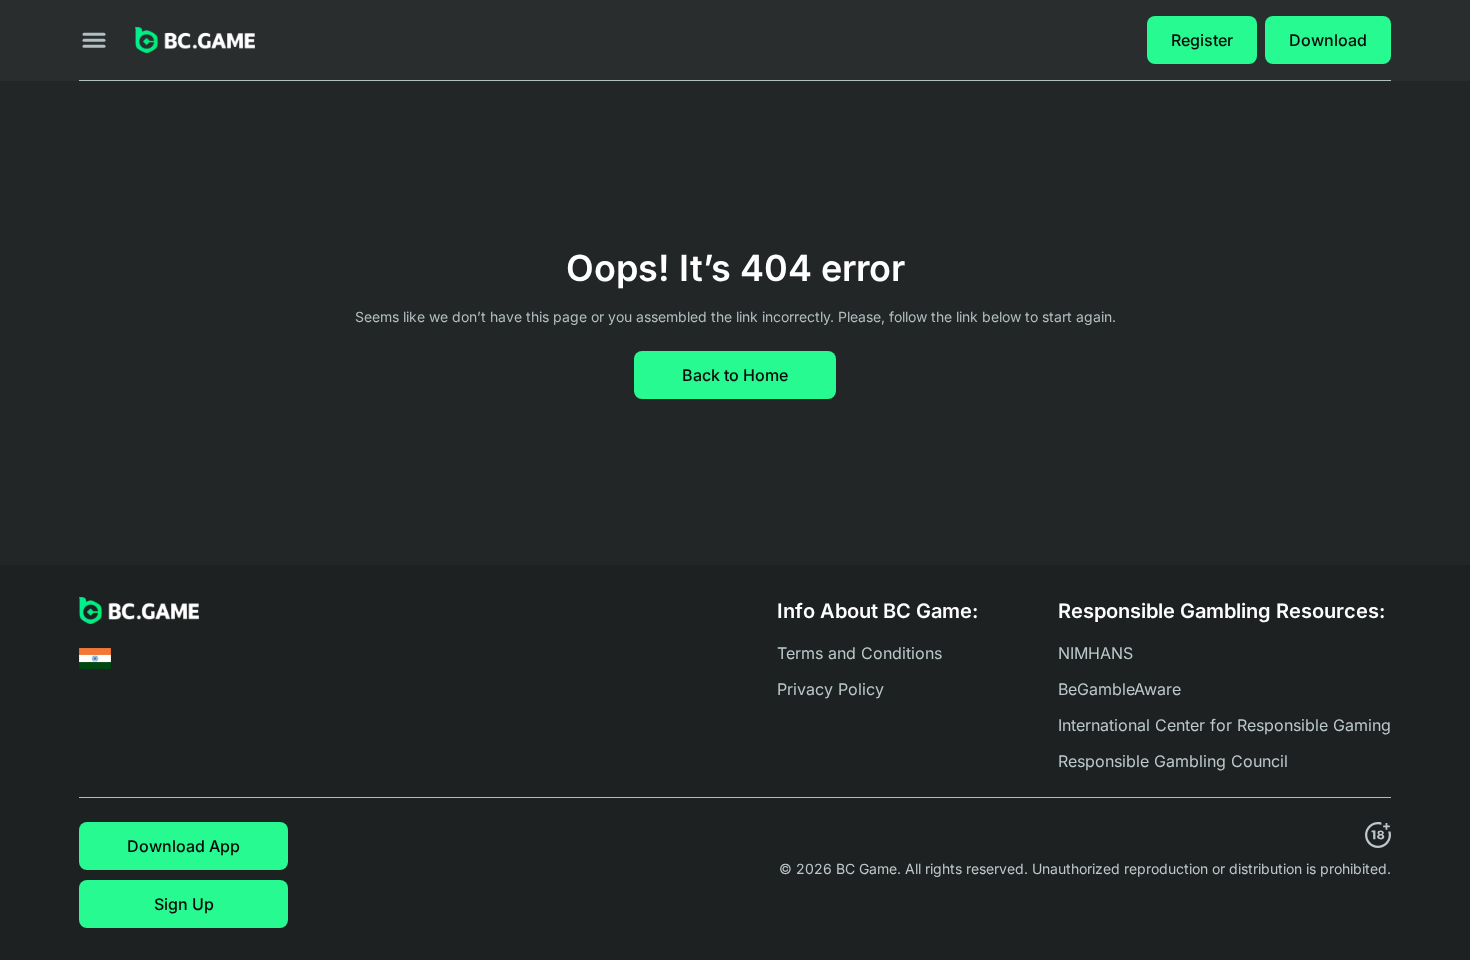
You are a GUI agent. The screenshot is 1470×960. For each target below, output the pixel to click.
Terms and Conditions (859, 653)
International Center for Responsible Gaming (1224, 725)
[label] (95, 658)
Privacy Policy (830, 689)
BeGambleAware (1119, 689)
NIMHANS (1095, 653)
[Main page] (195, 40)
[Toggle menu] (94, 40)
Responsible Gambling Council (1173, 761)
